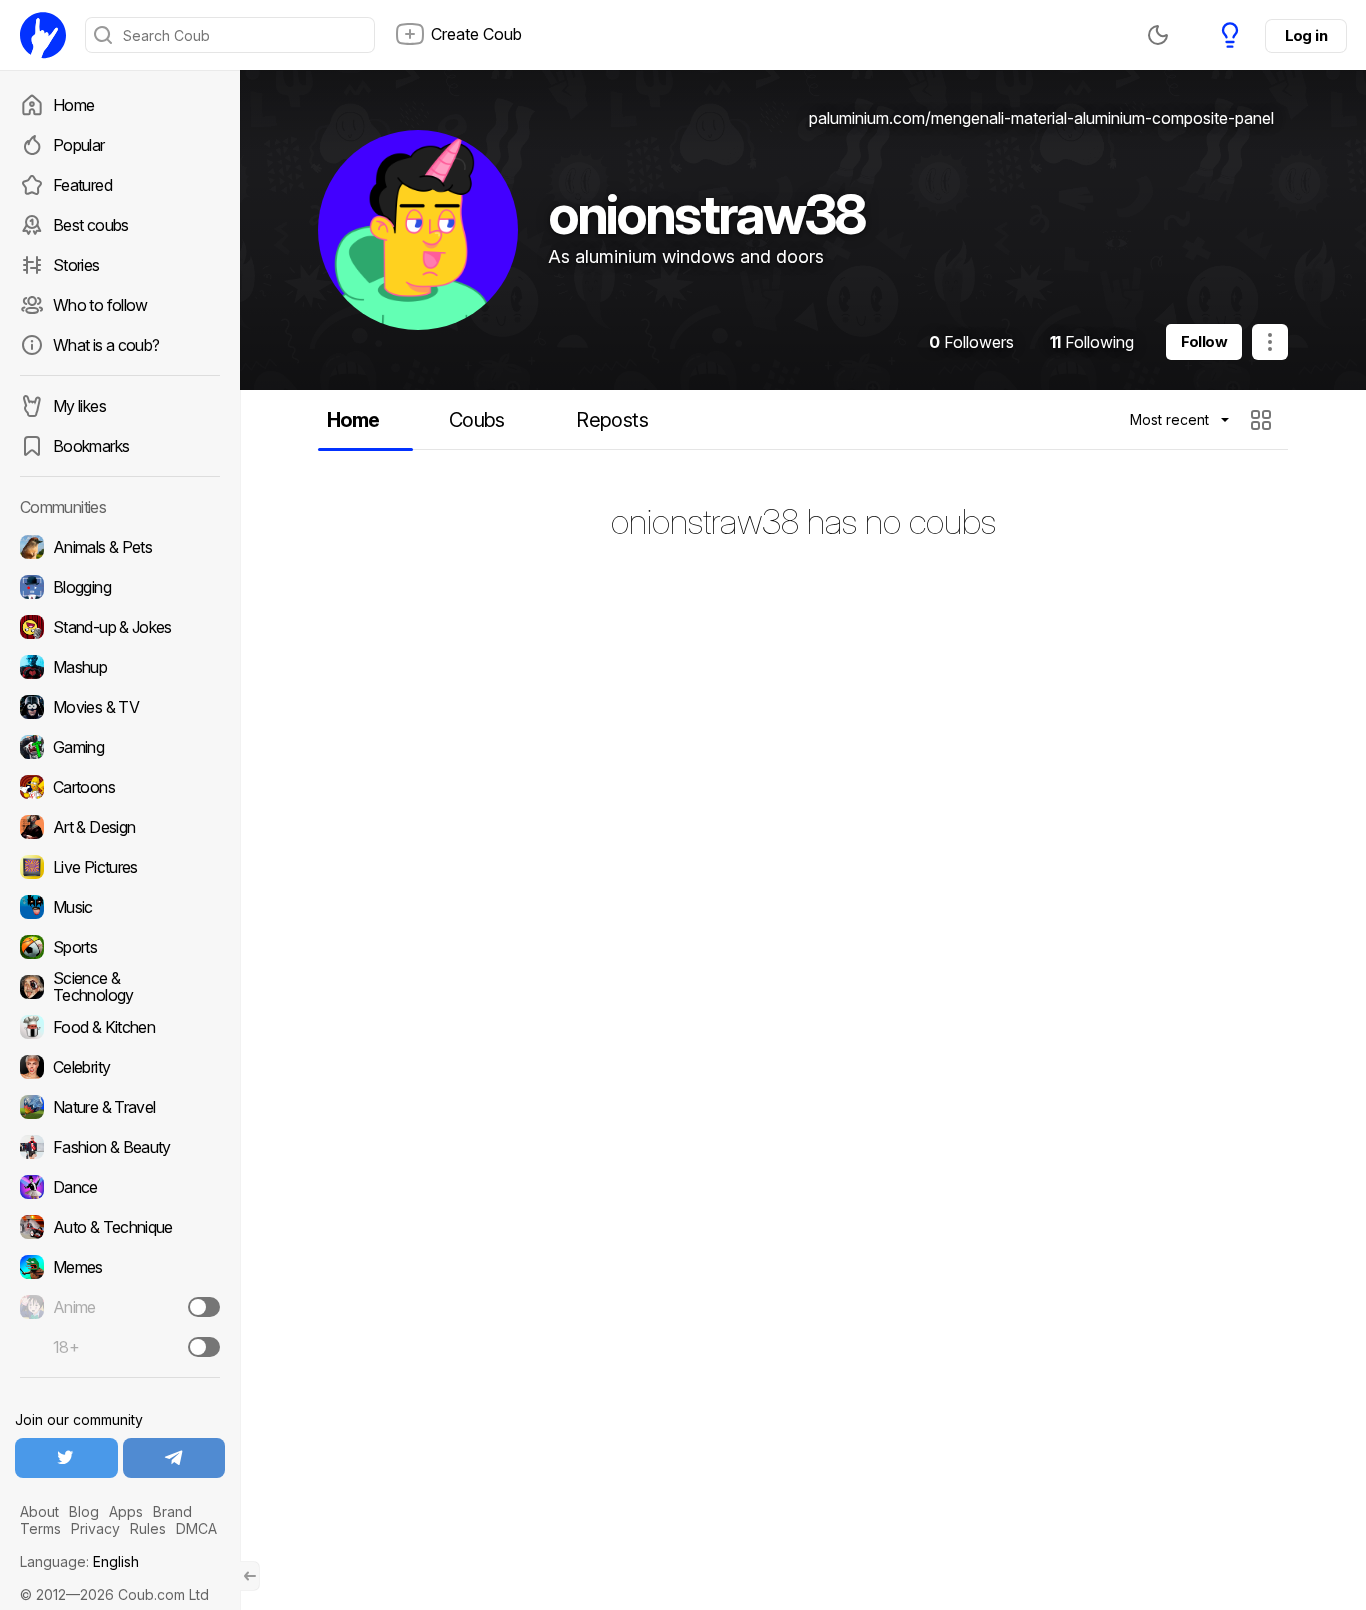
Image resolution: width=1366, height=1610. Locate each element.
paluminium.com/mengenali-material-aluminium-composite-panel (1041, 118)
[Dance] (120, 1187)
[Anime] (120, 1307)
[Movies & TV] (120, 707)
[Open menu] (1270, 342)
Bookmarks (91, 446)
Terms (40, 1528)
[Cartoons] (120, 787)
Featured (82, 185)
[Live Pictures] (120, 867)
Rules (148, 1528)
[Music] (120, 907)
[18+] (204, 1347)
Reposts (612, 420)
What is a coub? (106, 345)
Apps (126, 1511)
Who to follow (100, 305)
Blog (84, 1511)
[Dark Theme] (1158, 35)
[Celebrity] (120, 1067)
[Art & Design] (120, 827)
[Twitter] (66, 1458)
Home (73, 105)
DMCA (196, 1528)
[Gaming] (120, 747)
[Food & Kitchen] (120, 1027)
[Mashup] (120, 667)
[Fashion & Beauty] (120, 1147)
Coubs (477, 420)
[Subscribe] (204, 1307)
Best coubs (91, 225)
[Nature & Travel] (120, 1107)
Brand (172, 1511)
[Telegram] (174, 1458)
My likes (79, 406)
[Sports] (120, 947)
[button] (1263, 420)
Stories (76, 265)
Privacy (95, 1528)
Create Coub (476, 34)
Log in (1306, 35)
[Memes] (120, 1267)
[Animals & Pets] (120, 547)
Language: (79, 1561)
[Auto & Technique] (120, 1227)
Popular (79, 145)
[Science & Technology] (120, 987)
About (39, 1511)
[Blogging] (120, 587)
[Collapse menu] (250, 1576)
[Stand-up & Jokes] (120, 627)
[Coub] (43, 35)
